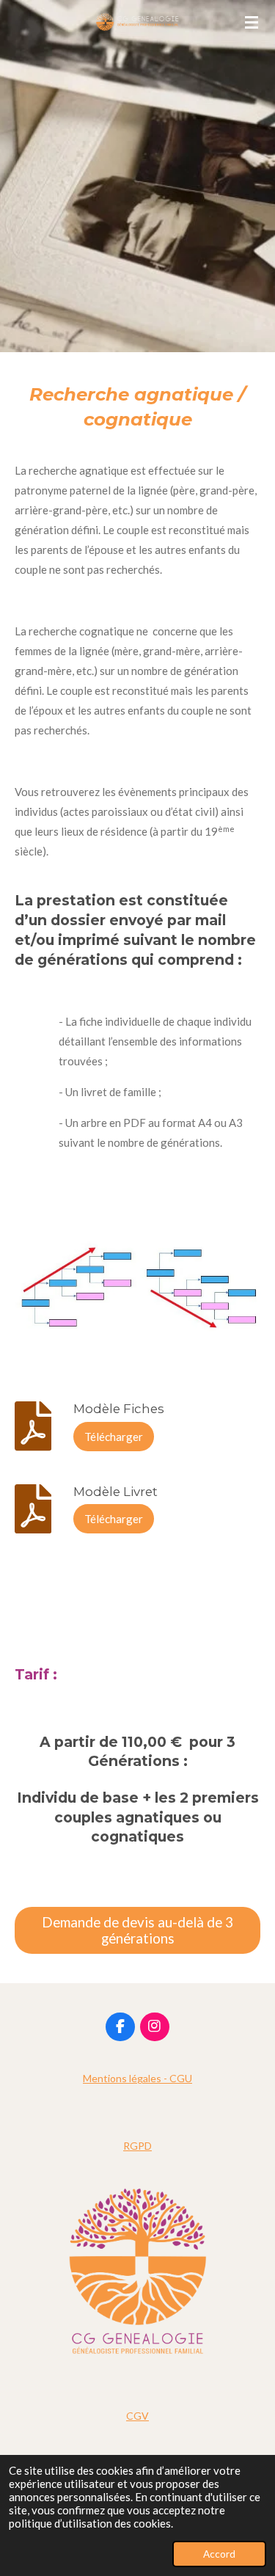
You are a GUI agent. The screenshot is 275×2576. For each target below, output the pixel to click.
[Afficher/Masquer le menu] (252, 22)
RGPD (137, 2146)
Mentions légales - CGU (137, 2078)
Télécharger (114, 1437)
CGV (137, 2416)
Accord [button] (219, 2554)
